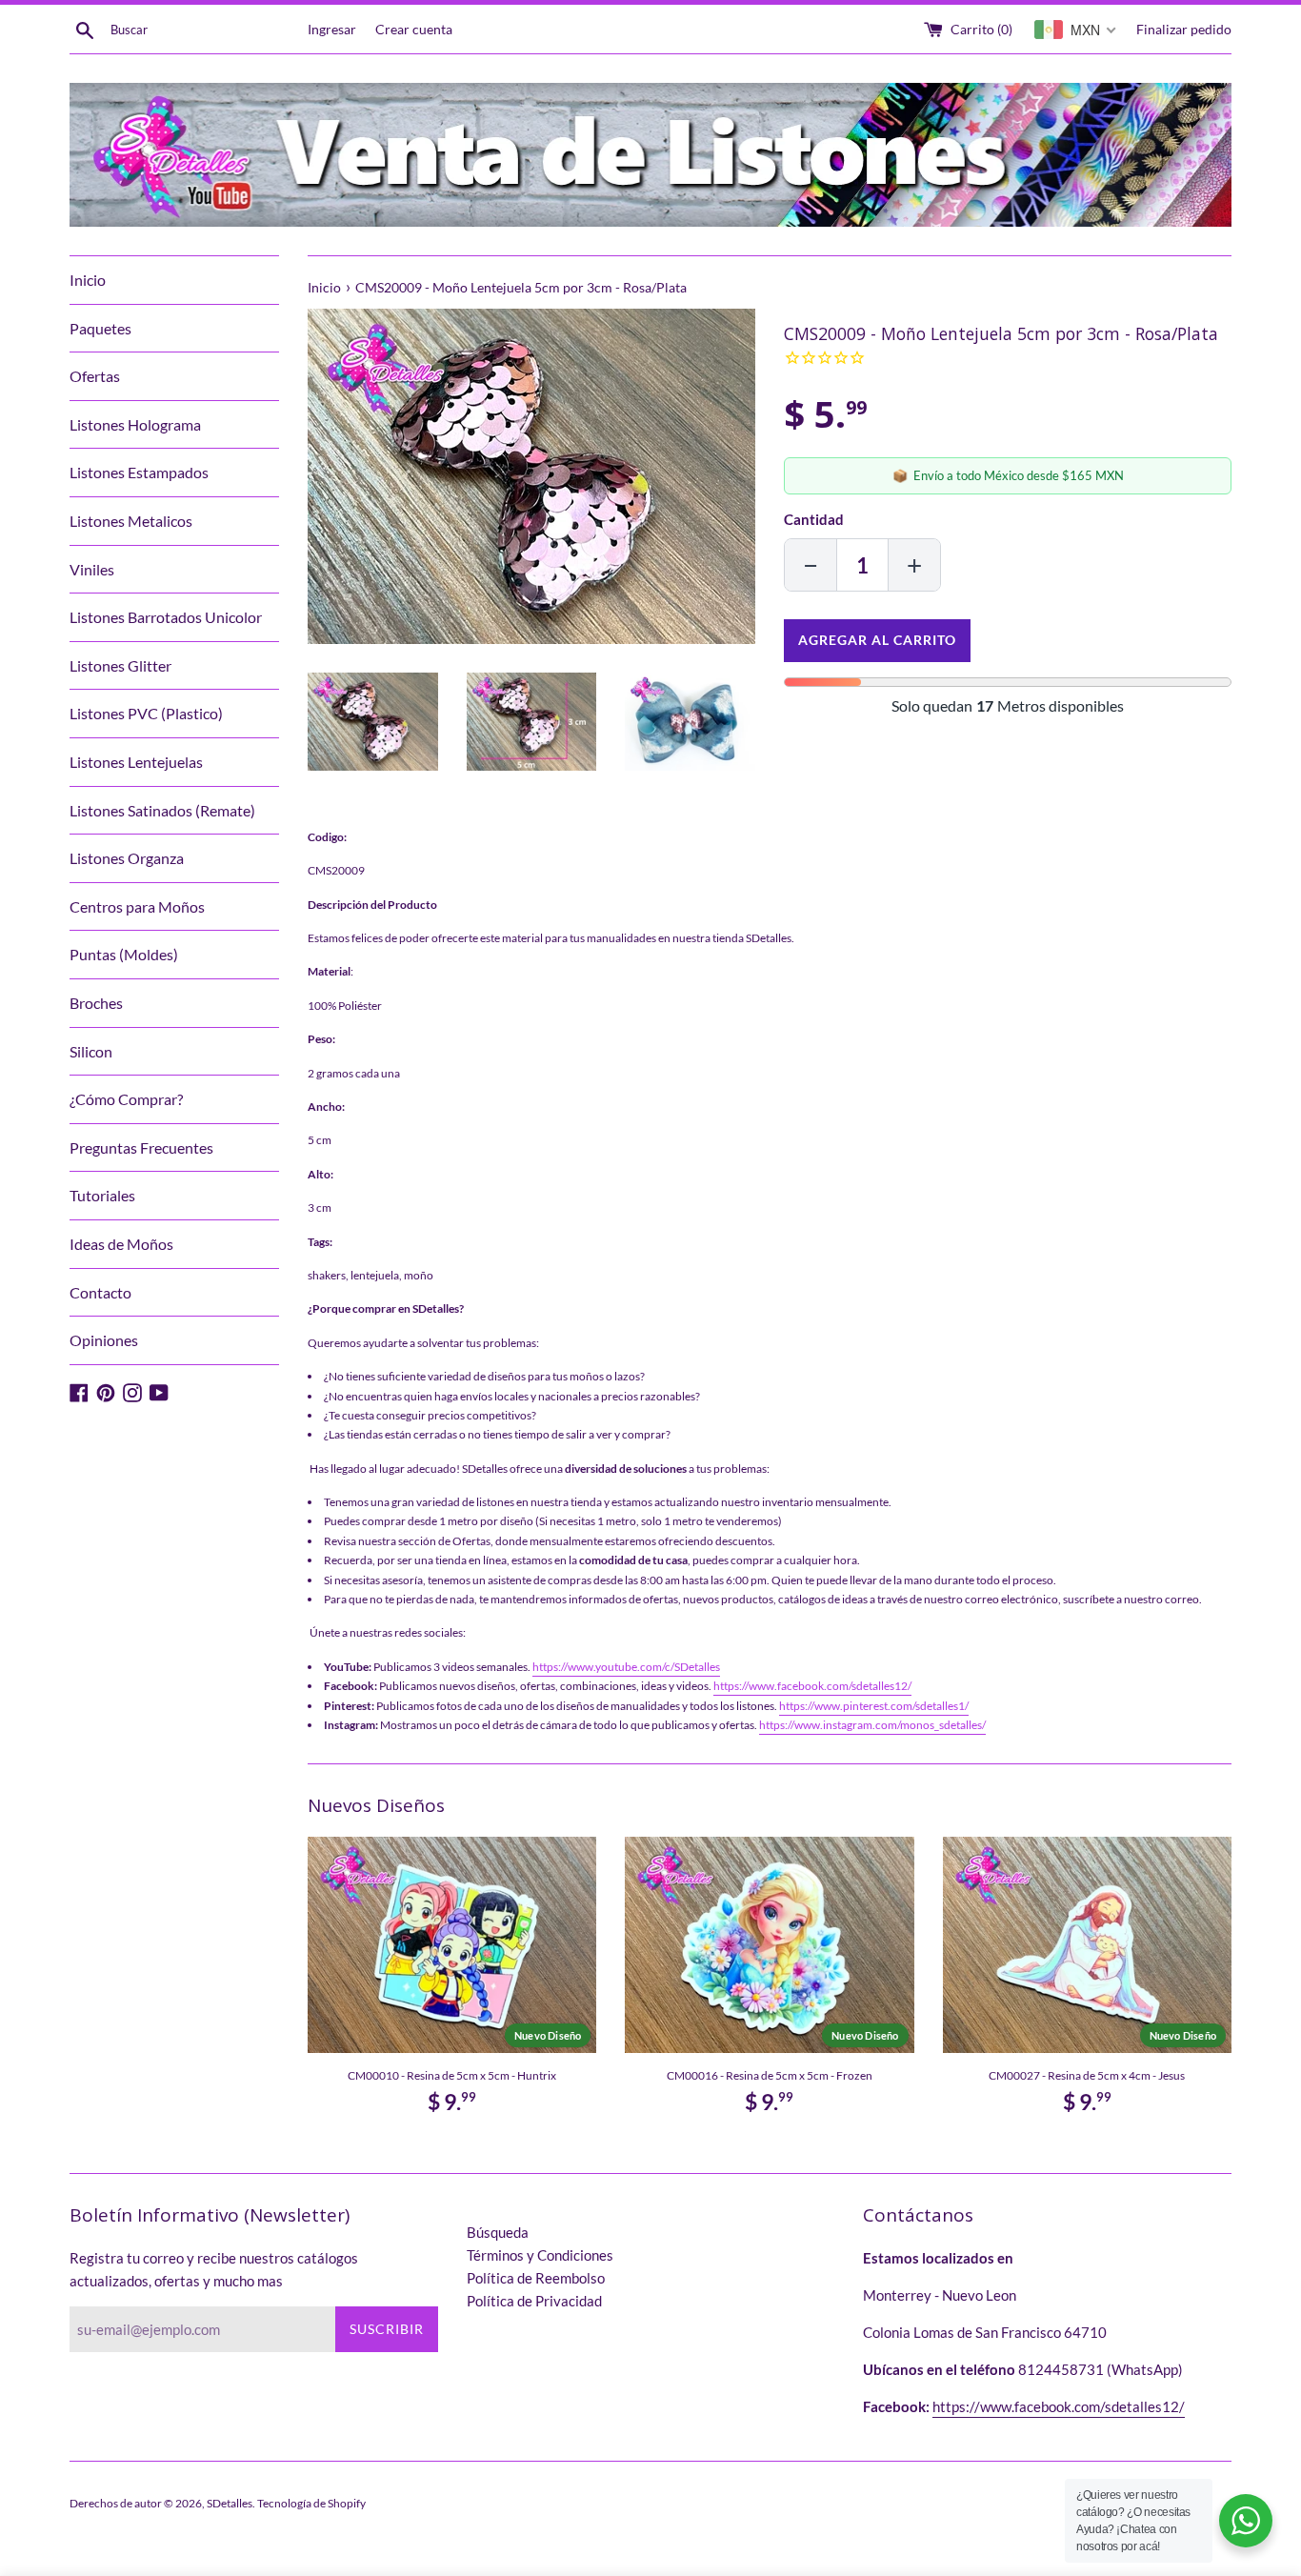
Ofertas (95, 376)
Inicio (88, 280)
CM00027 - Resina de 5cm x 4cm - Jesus (1087, 2075)
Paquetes (100, 328)
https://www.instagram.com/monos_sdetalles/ (872, 1725)
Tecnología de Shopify (311, 2503)
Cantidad (814, 519)
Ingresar (332, 30)
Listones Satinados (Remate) (162, 810)
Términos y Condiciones (540, 2255)
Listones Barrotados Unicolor (166, 617)
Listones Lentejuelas (136, 762)
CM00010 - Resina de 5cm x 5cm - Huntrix (452, 2075)
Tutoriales (102, 1195)
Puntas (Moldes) (124, 954)
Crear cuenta (414, 30)
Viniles (92, 569)
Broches (96, 1003)
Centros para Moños (137, 906)
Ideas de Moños (121, 1244)
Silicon (91, 1051)
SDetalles (230, 2503)
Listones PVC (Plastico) (146, 713)
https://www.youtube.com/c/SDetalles (626, 1667)
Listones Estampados (139, 472)
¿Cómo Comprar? (126, 1099)
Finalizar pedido (1184, 30)
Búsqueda (498, 2232)
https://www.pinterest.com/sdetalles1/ (874, 1706)
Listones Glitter (120, 665)
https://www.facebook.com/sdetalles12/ (812, 1686)
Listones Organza (127, 858)
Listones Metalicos (131, 521)
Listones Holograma (135, 424)
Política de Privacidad (534, 2301)
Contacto (100, 1292)
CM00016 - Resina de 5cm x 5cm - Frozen (770, 2075)
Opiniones (104, 1340)
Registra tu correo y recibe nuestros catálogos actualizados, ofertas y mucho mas (214, 2269)
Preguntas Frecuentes (141, 1147)
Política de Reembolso (536, 2278)
